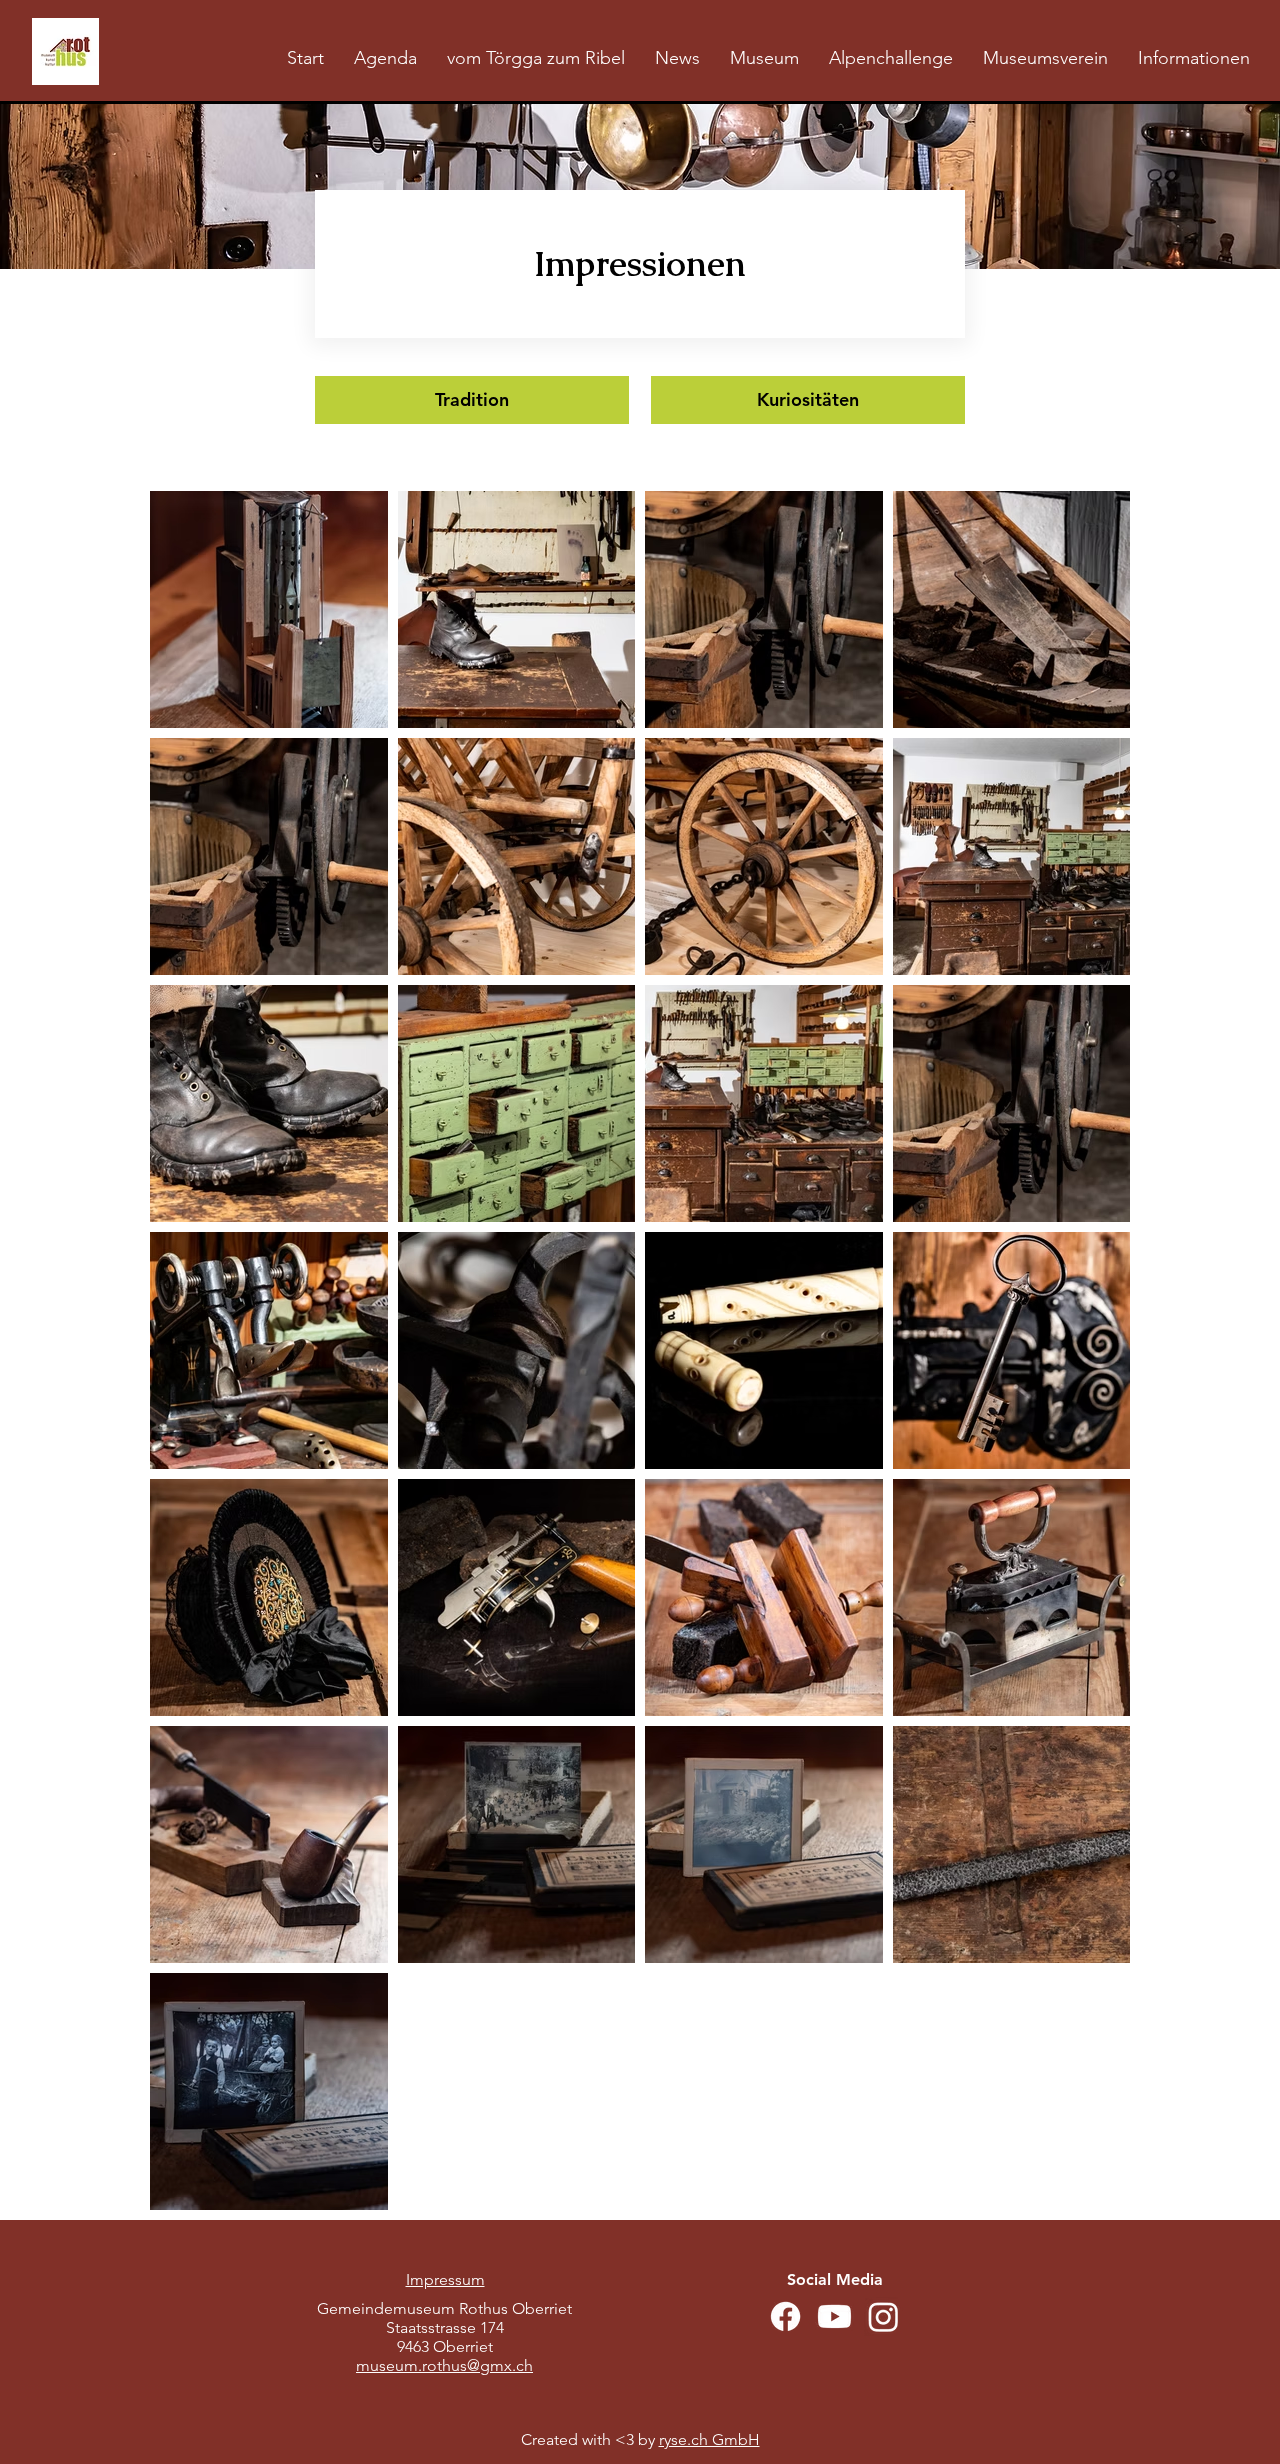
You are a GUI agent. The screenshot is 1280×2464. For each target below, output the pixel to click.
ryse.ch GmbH (709, 2439)
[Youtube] (834, 2316)
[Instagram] (883, 2316)
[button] (764, 58)
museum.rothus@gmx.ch (444, 2365)
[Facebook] (785, 2316)
